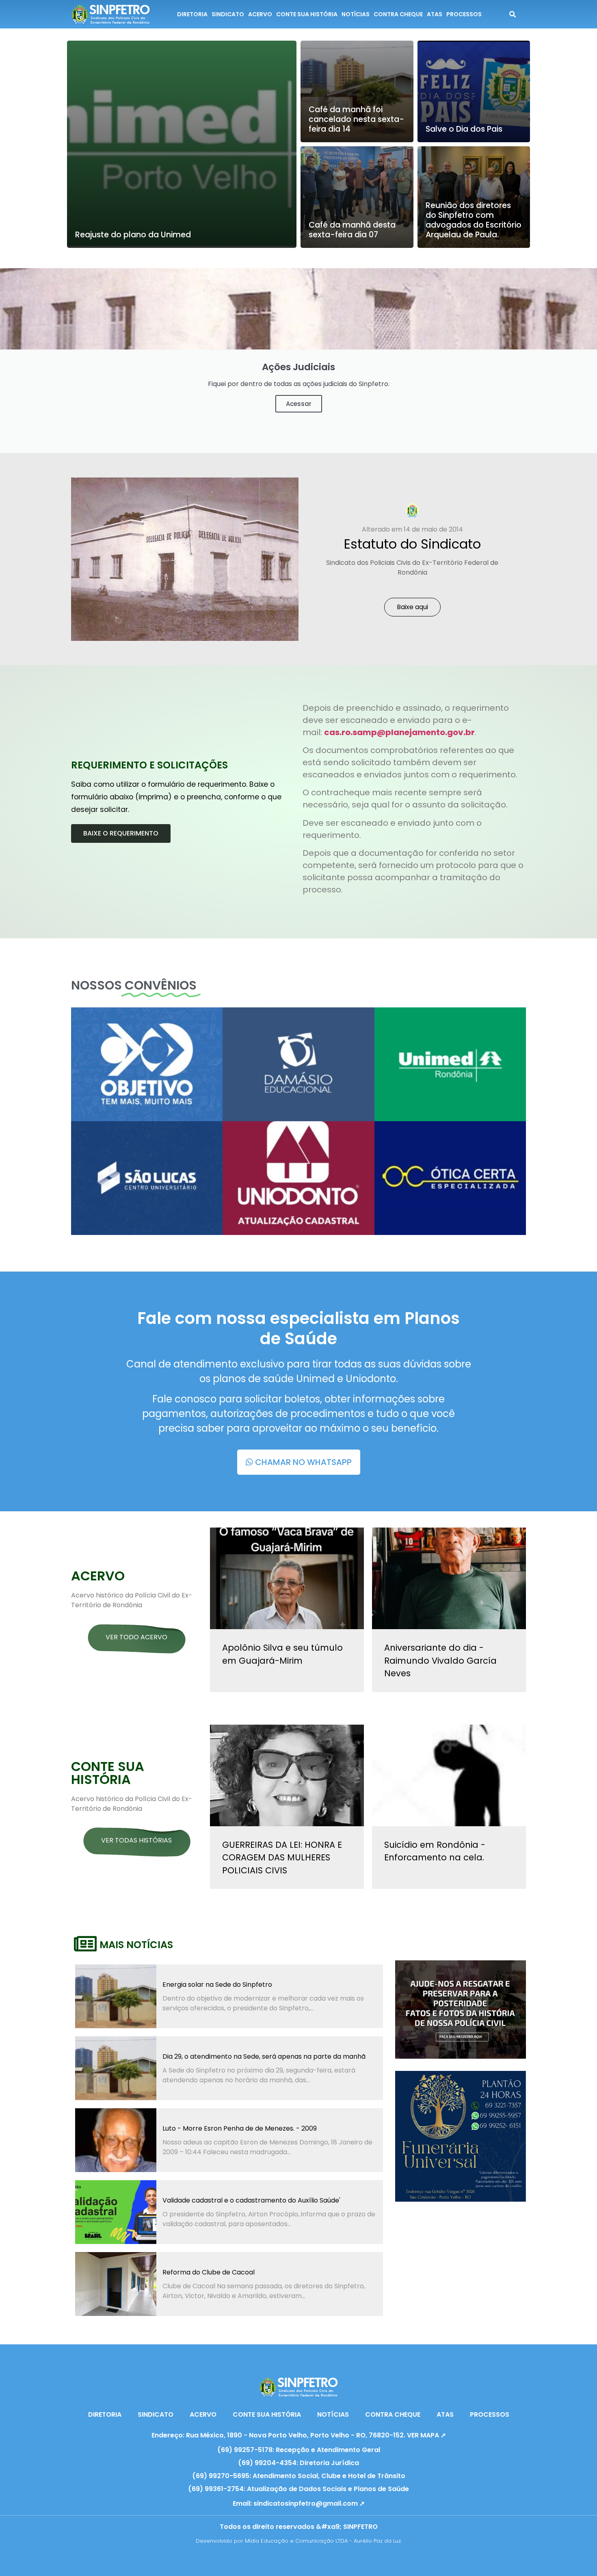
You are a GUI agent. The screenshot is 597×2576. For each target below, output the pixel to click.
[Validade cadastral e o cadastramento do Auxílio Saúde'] (116, 2212)
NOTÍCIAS (356, 14)
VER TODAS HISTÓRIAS (136, 1840)
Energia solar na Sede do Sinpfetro (217, 1985)
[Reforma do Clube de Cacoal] (116, 2284)
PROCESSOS (464, 14)
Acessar (299, 404)
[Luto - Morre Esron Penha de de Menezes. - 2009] (116, 2140)
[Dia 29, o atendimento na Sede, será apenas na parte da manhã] (116, 2068)
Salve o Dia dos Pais (464, 129)
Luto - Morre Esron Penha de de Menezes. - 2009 (240, 2128)
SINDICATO (228, 14)
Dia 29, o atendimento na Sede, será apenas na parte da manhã (264, 2056)
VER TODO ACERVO (136, 1637)
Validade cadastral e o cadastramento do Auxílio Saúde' (251, 2200)
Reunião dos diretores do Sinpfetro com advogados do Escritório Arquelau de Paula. (474, 220)
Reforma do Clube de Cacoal (209, 2272)
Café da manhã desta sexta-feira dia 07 (352, 230)
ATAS (435, 14)
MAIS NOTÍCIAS (136, 1945)
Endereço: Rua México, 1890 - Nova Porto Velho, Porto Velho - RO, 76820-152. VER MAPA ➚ (299, 2435)
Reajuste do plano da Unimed (133, 235)
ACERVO (260, 14)
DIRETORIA (192, 14)
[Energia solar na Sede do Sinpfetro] (116, 1996)
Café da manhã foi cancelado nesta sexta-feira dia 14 (356, 119)
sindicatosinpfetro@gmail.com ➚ (309, 2503)
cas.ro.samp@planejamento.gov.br (399, 732)
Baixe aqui (412, 607)
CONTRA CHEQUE (398, 14)
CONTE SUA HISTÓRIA (307, 14)
